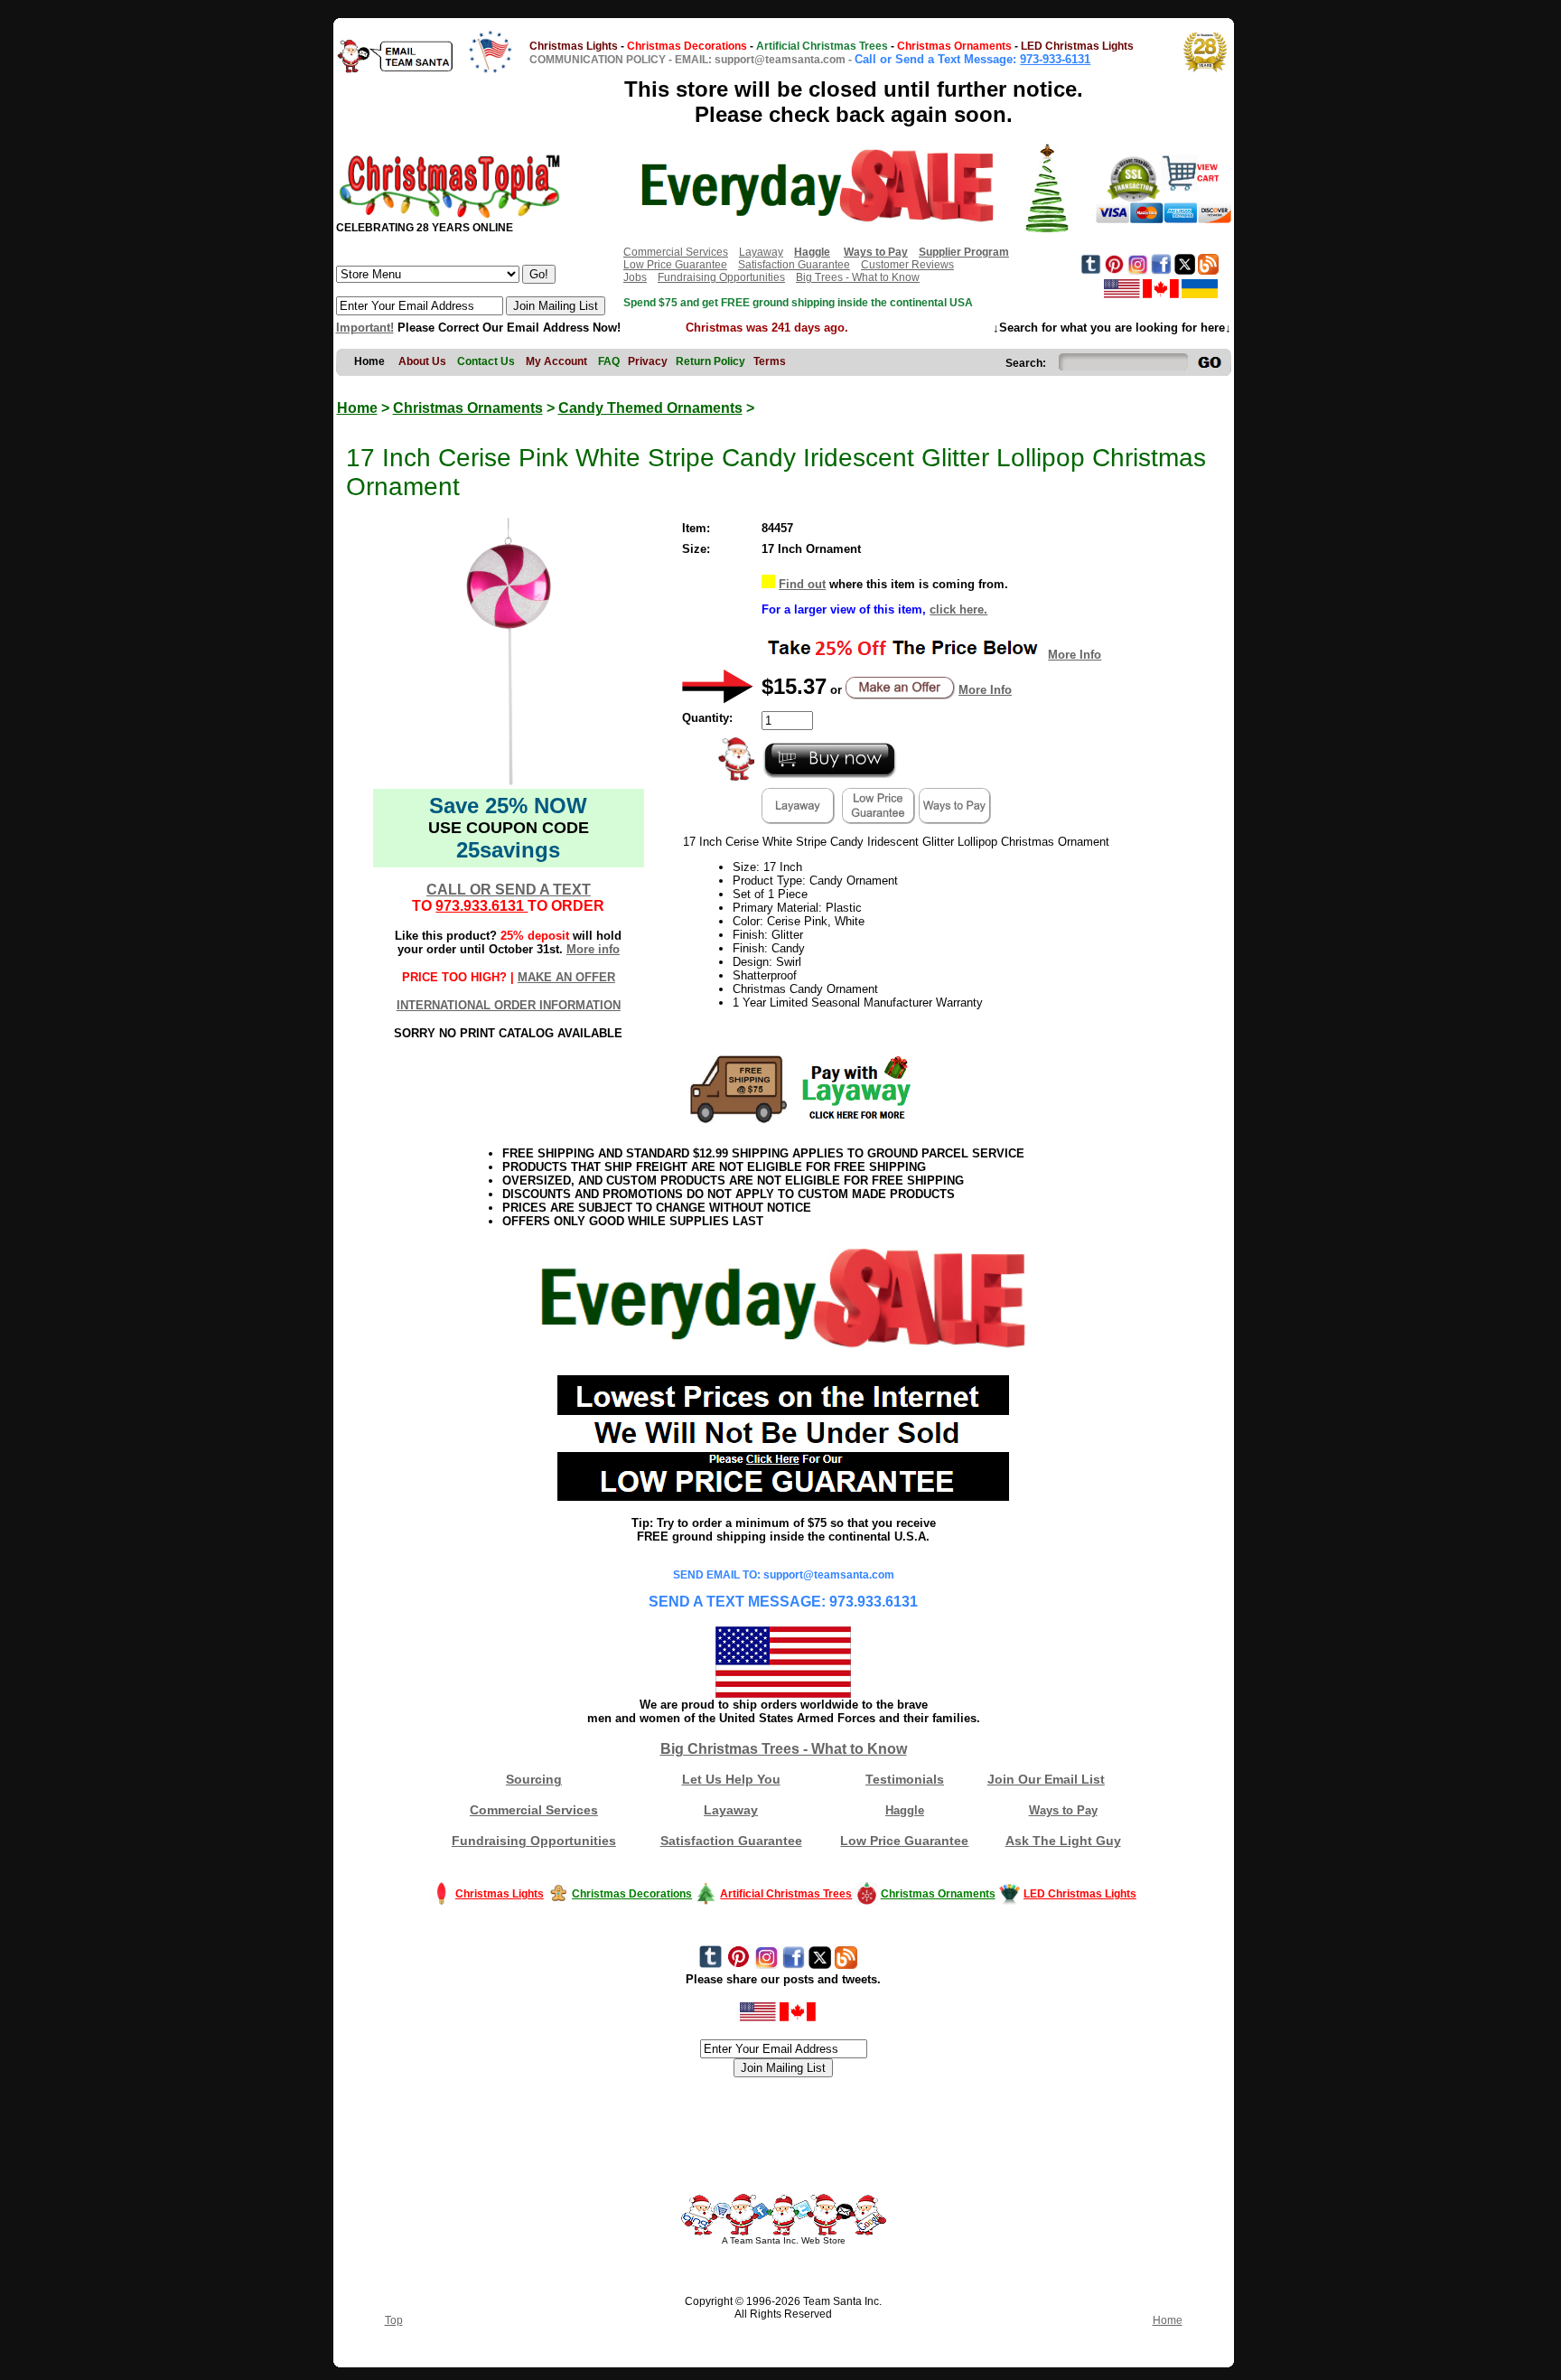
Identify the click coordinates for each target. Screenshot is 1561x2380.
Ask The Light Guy (1063, 1841)
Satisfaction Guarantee (794, 265)
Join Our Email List (1046, 1779)
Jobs (635, 277)
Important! (365, 328)
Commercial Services (676, 252)
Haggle (905, 1810)
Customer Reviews (907, 265)
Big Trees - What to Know (858, 277)
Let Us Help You (731, 1779)
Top (394, 2320)
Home (357, 408)
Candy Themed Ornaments (650, 408)
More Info (1075, 655)
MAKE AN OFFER (566, 977)
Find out (802, 584)
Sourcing (534, 1779)
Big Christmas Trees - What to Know (784, 1749)
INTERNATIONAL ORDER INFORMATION (509, 1005)
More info (593, 949)
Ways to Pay (1063, 1810)
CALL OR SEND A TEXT (509, 890)
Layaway (761, 252)
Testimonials (905, 1779)
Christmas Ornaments (468, 408)
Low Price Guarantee (675, 265)
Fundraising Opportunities (721, 277)
